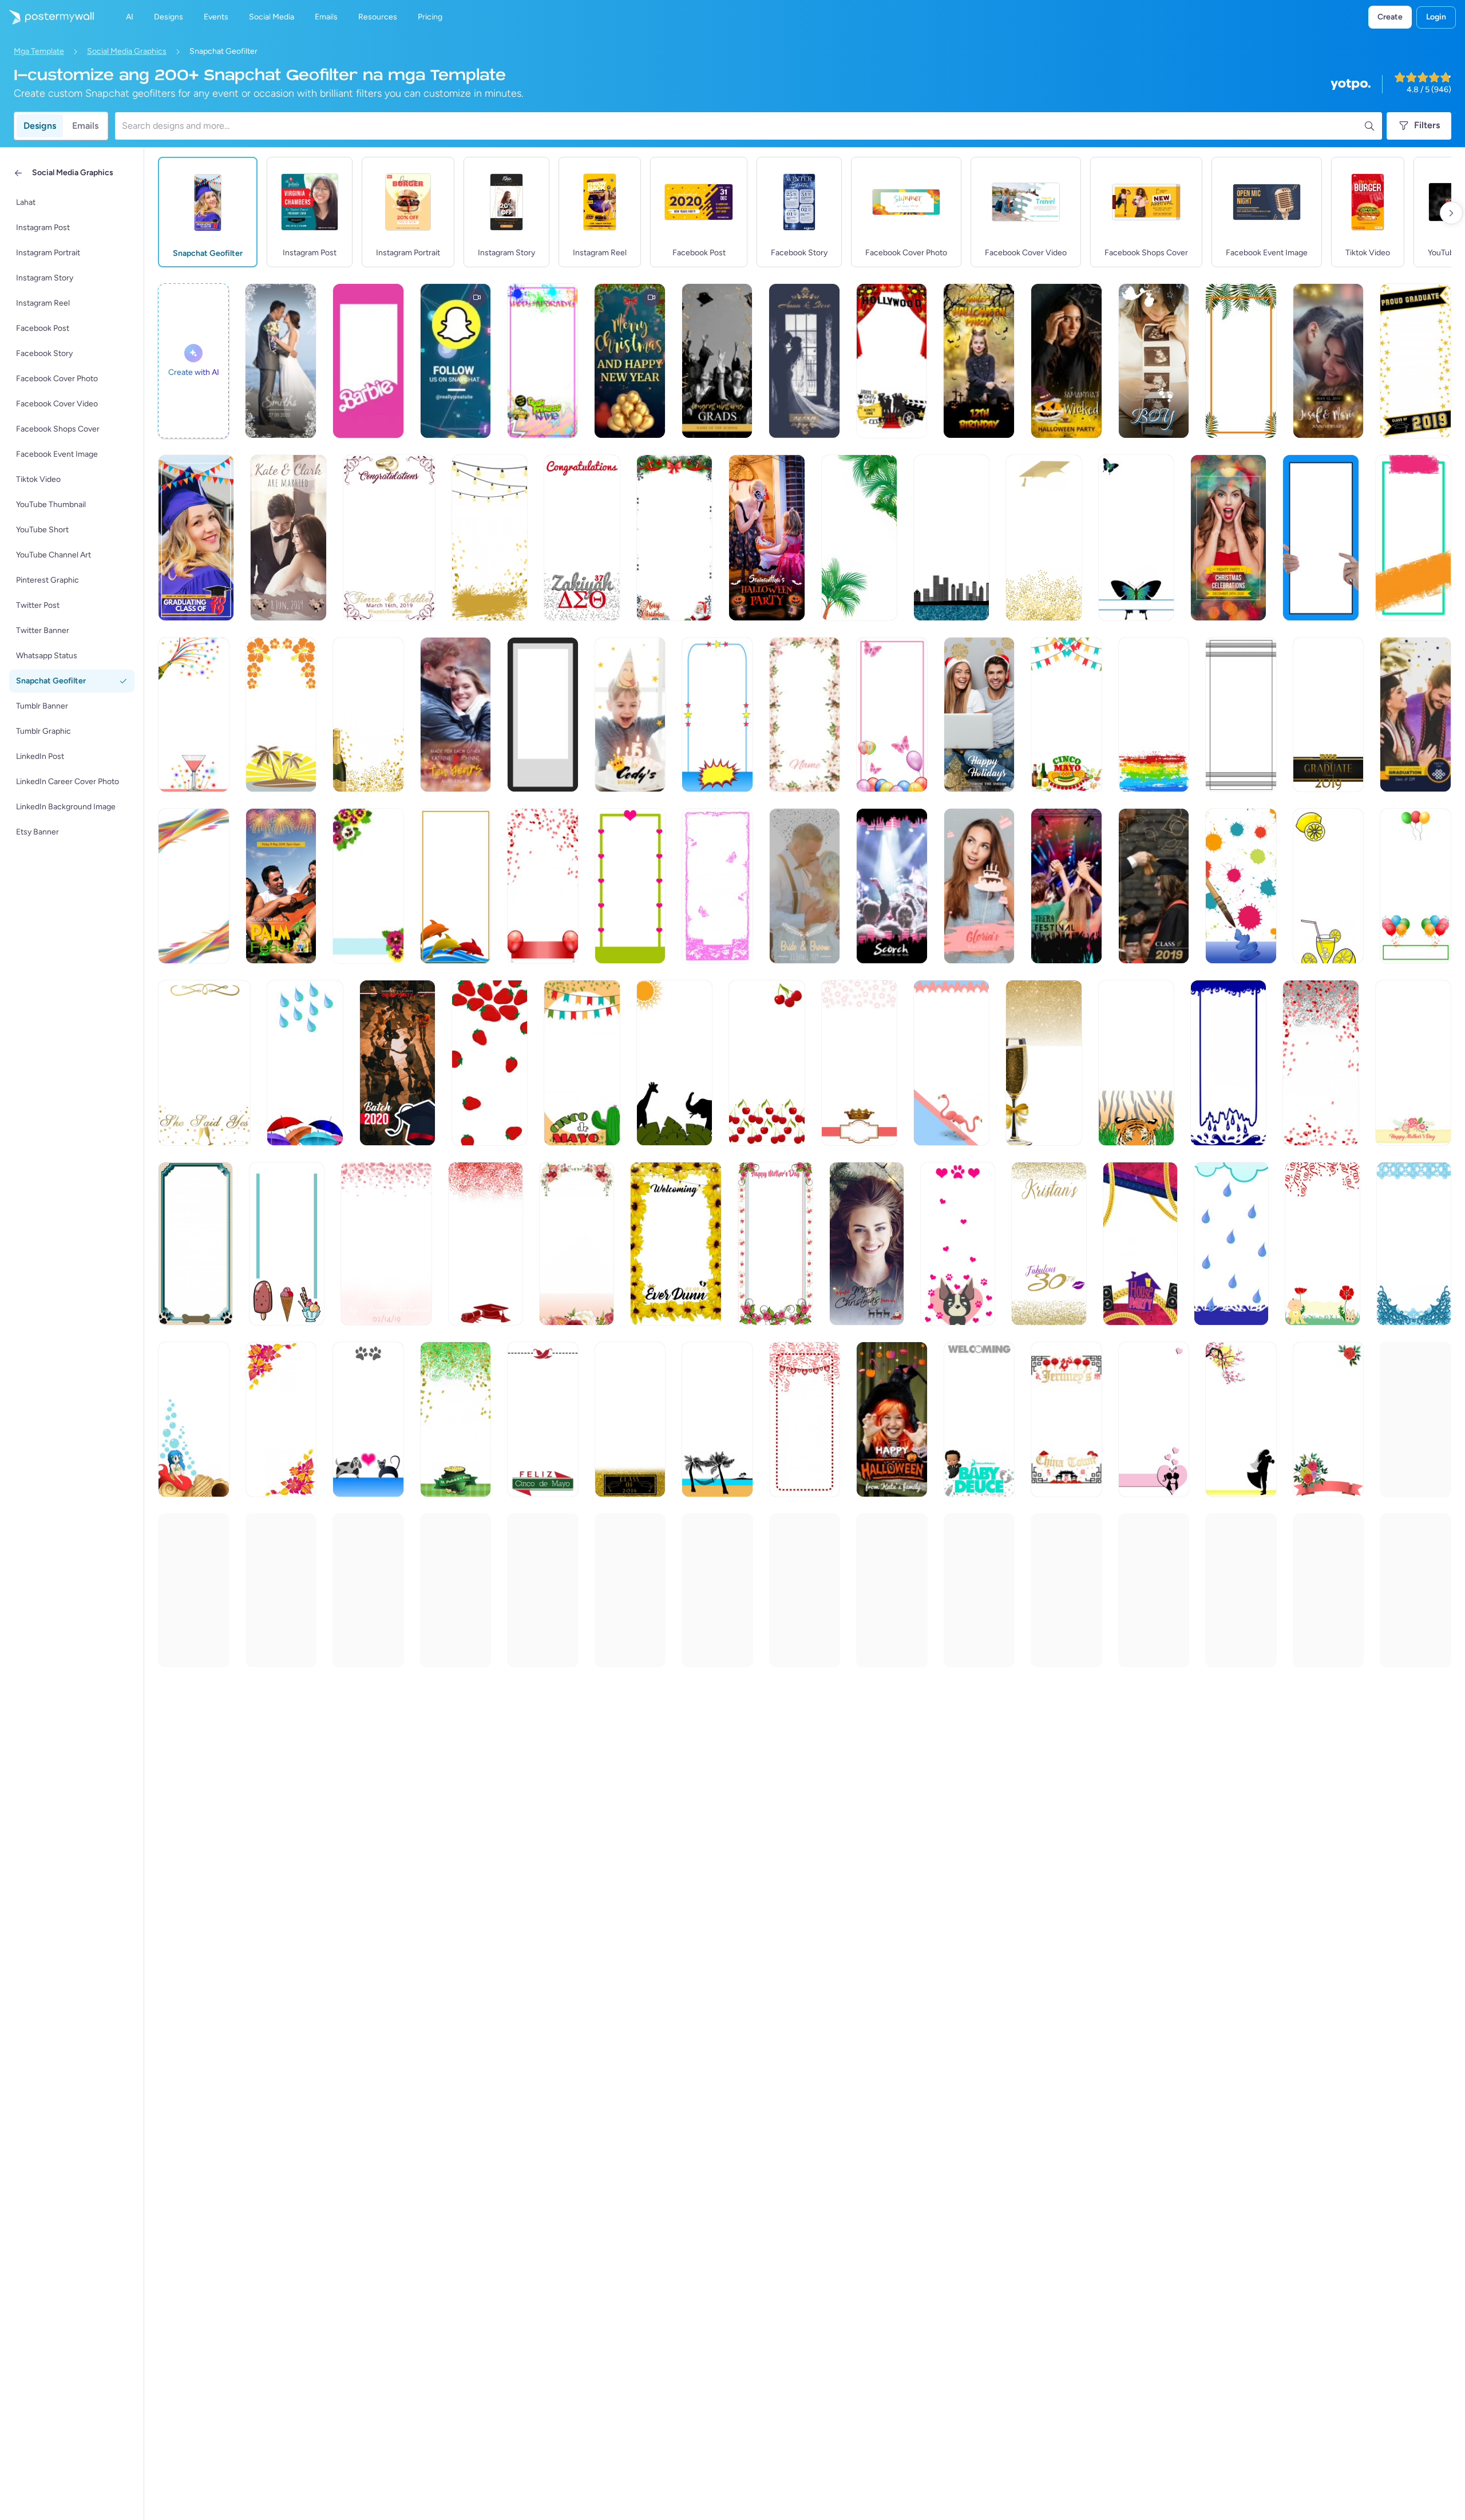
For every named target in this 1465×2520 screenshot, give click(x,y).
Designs (40, 126)
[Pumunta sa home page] (47, 17)
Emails (85, 126)
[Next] (1451, 213)
